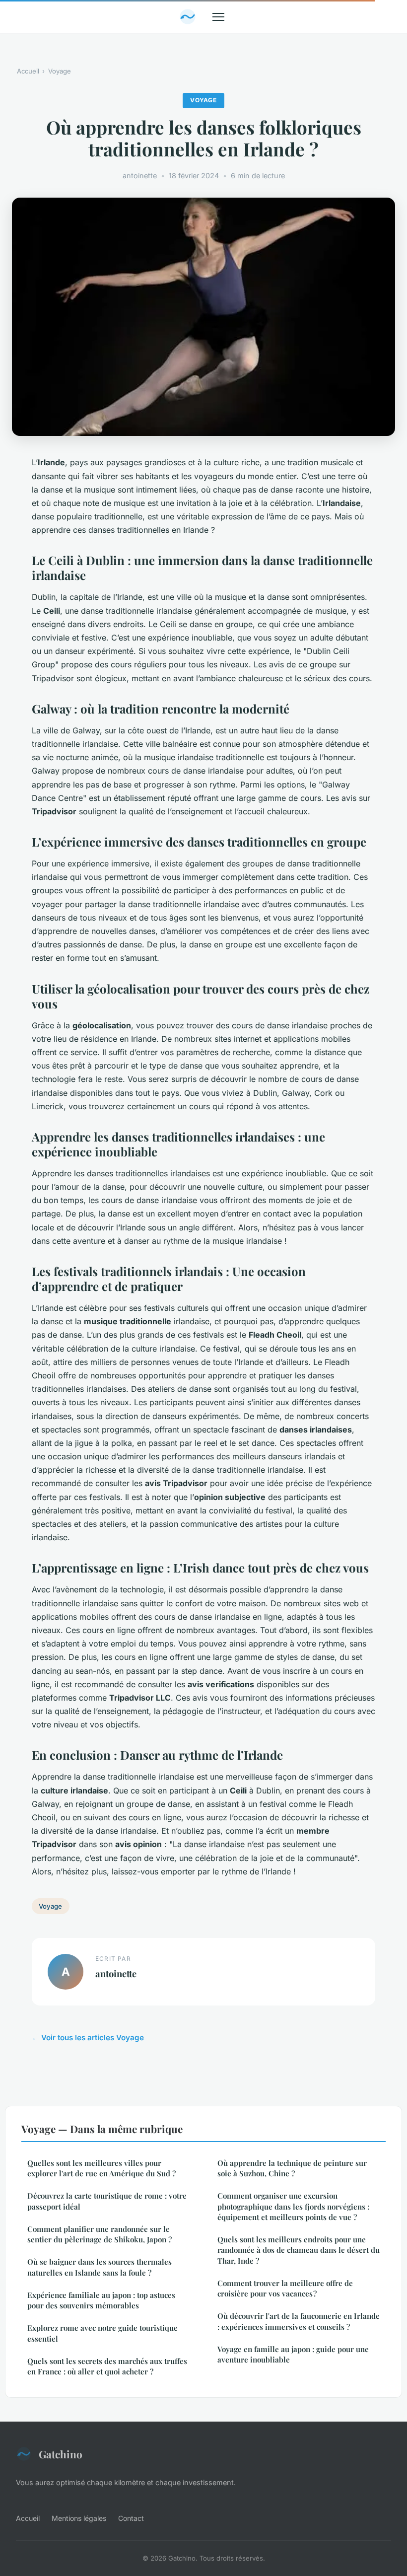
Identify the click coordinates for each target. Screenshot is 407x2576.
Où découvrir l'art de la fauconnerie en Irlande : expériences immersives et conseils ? (299, 2321)
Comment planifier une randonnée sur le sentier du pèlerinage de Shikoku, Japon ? (100, 2234)
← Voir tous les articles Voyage (88, 2038)
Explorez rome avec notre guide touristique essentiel (102, 2333)
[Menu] (218, 17)
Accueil (28, 71)
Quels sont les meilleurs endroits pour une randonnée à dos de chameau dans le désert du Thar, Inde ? (299, 2250)
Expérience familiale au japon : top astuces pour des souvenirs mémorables (101, 2300)
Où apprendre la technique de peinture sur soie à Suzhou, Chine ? (292, 2168)
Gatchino (61, 2454)
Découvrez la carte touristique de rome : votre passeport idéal (107, 2201)
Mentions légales (79, 2518)
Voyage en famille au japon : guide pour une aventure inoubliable (293, 2354)
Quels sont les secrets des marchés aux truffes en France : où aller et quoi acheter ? (107, 2366)
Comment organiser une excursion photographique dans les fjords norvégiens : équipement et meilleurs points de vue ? (293, 2206)
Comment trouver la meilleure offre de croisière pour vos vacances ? (285, 2288)
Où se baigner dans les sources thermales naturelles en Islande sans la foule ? (100, 2267)
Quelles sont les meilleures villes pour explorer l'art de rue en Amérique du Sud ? (102, 2168)
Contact (131, 2518)
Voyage (60, 71)
